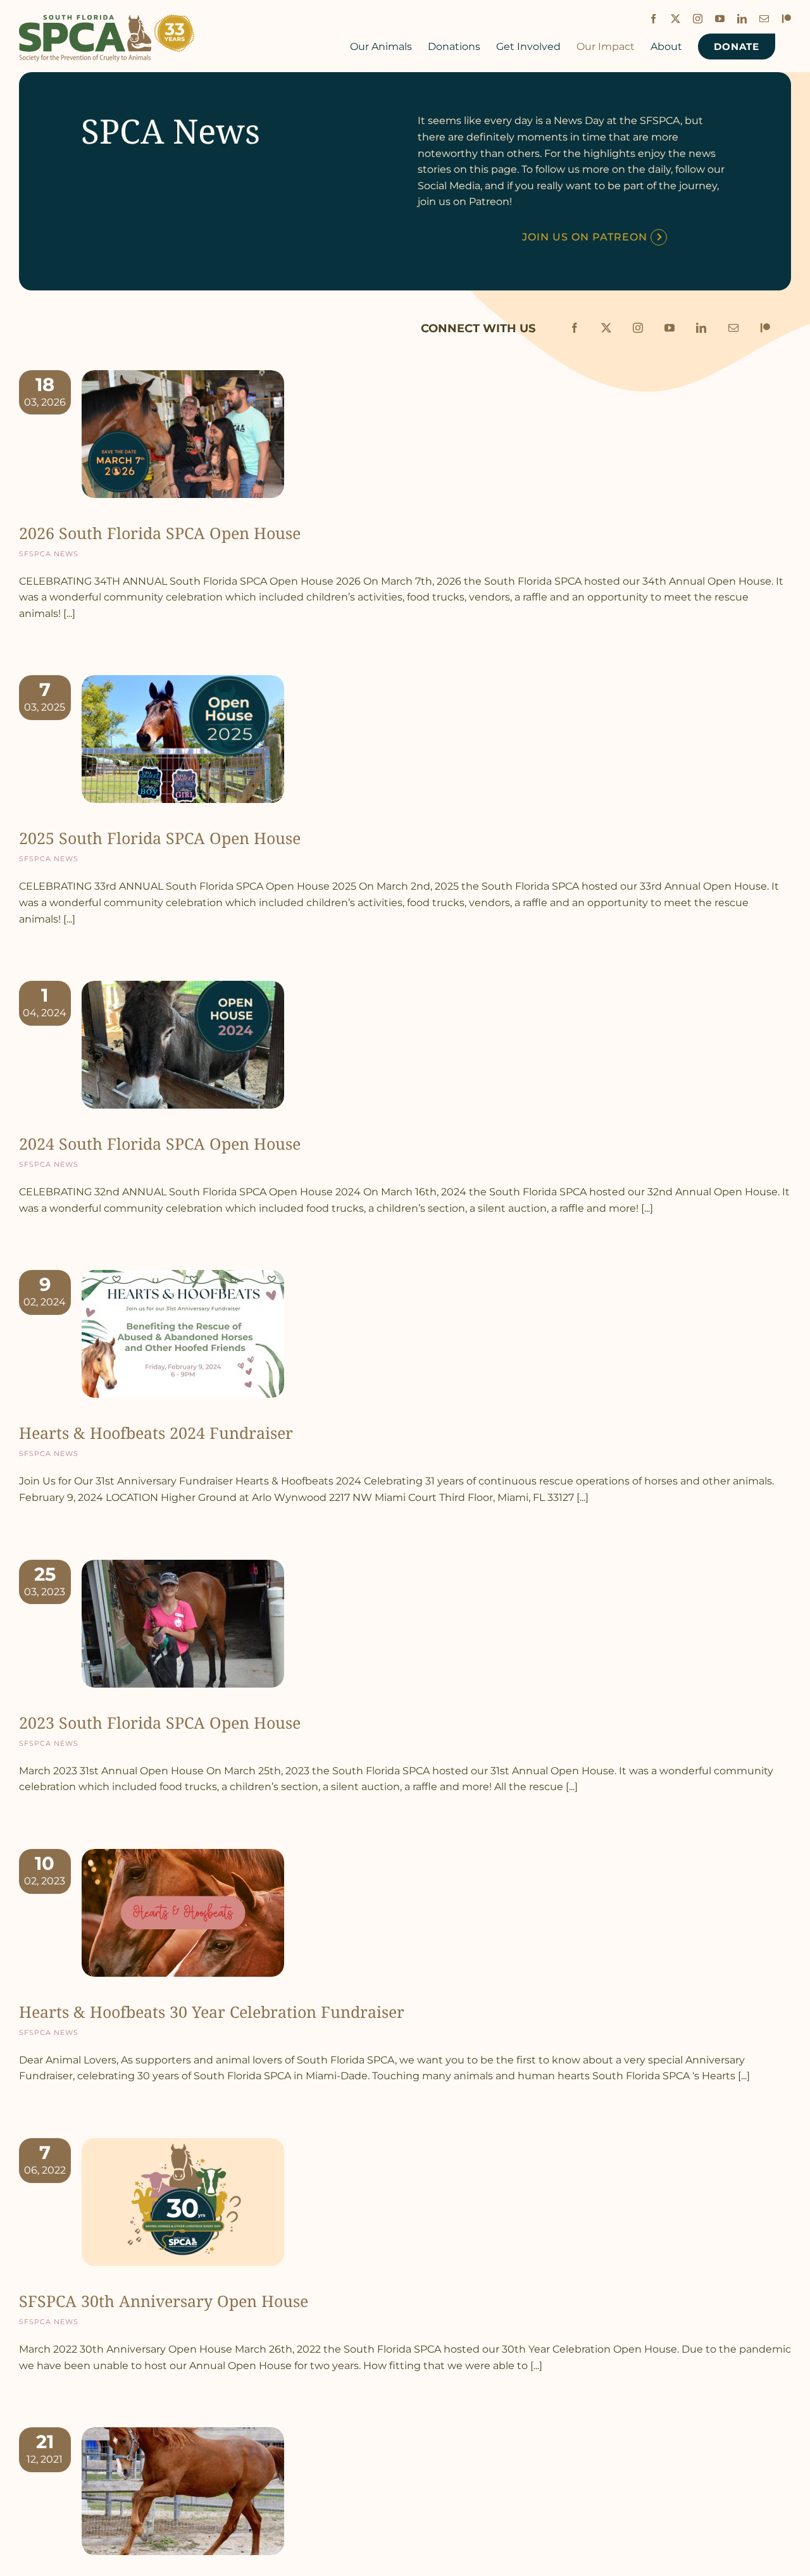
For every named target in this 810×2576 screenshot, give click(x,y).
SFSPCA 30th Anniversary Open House (164, 2301)
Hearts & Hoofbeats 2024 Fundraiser (156, 1433)
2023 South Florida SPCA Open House (160, 1722)
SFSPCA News (49, 553)
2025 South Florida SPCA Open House (160, 838)
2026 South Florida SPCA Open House (160, 533)
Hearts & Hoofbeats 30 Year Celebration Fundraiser (212, 2012)
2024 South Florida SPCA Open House (160, 1143)
